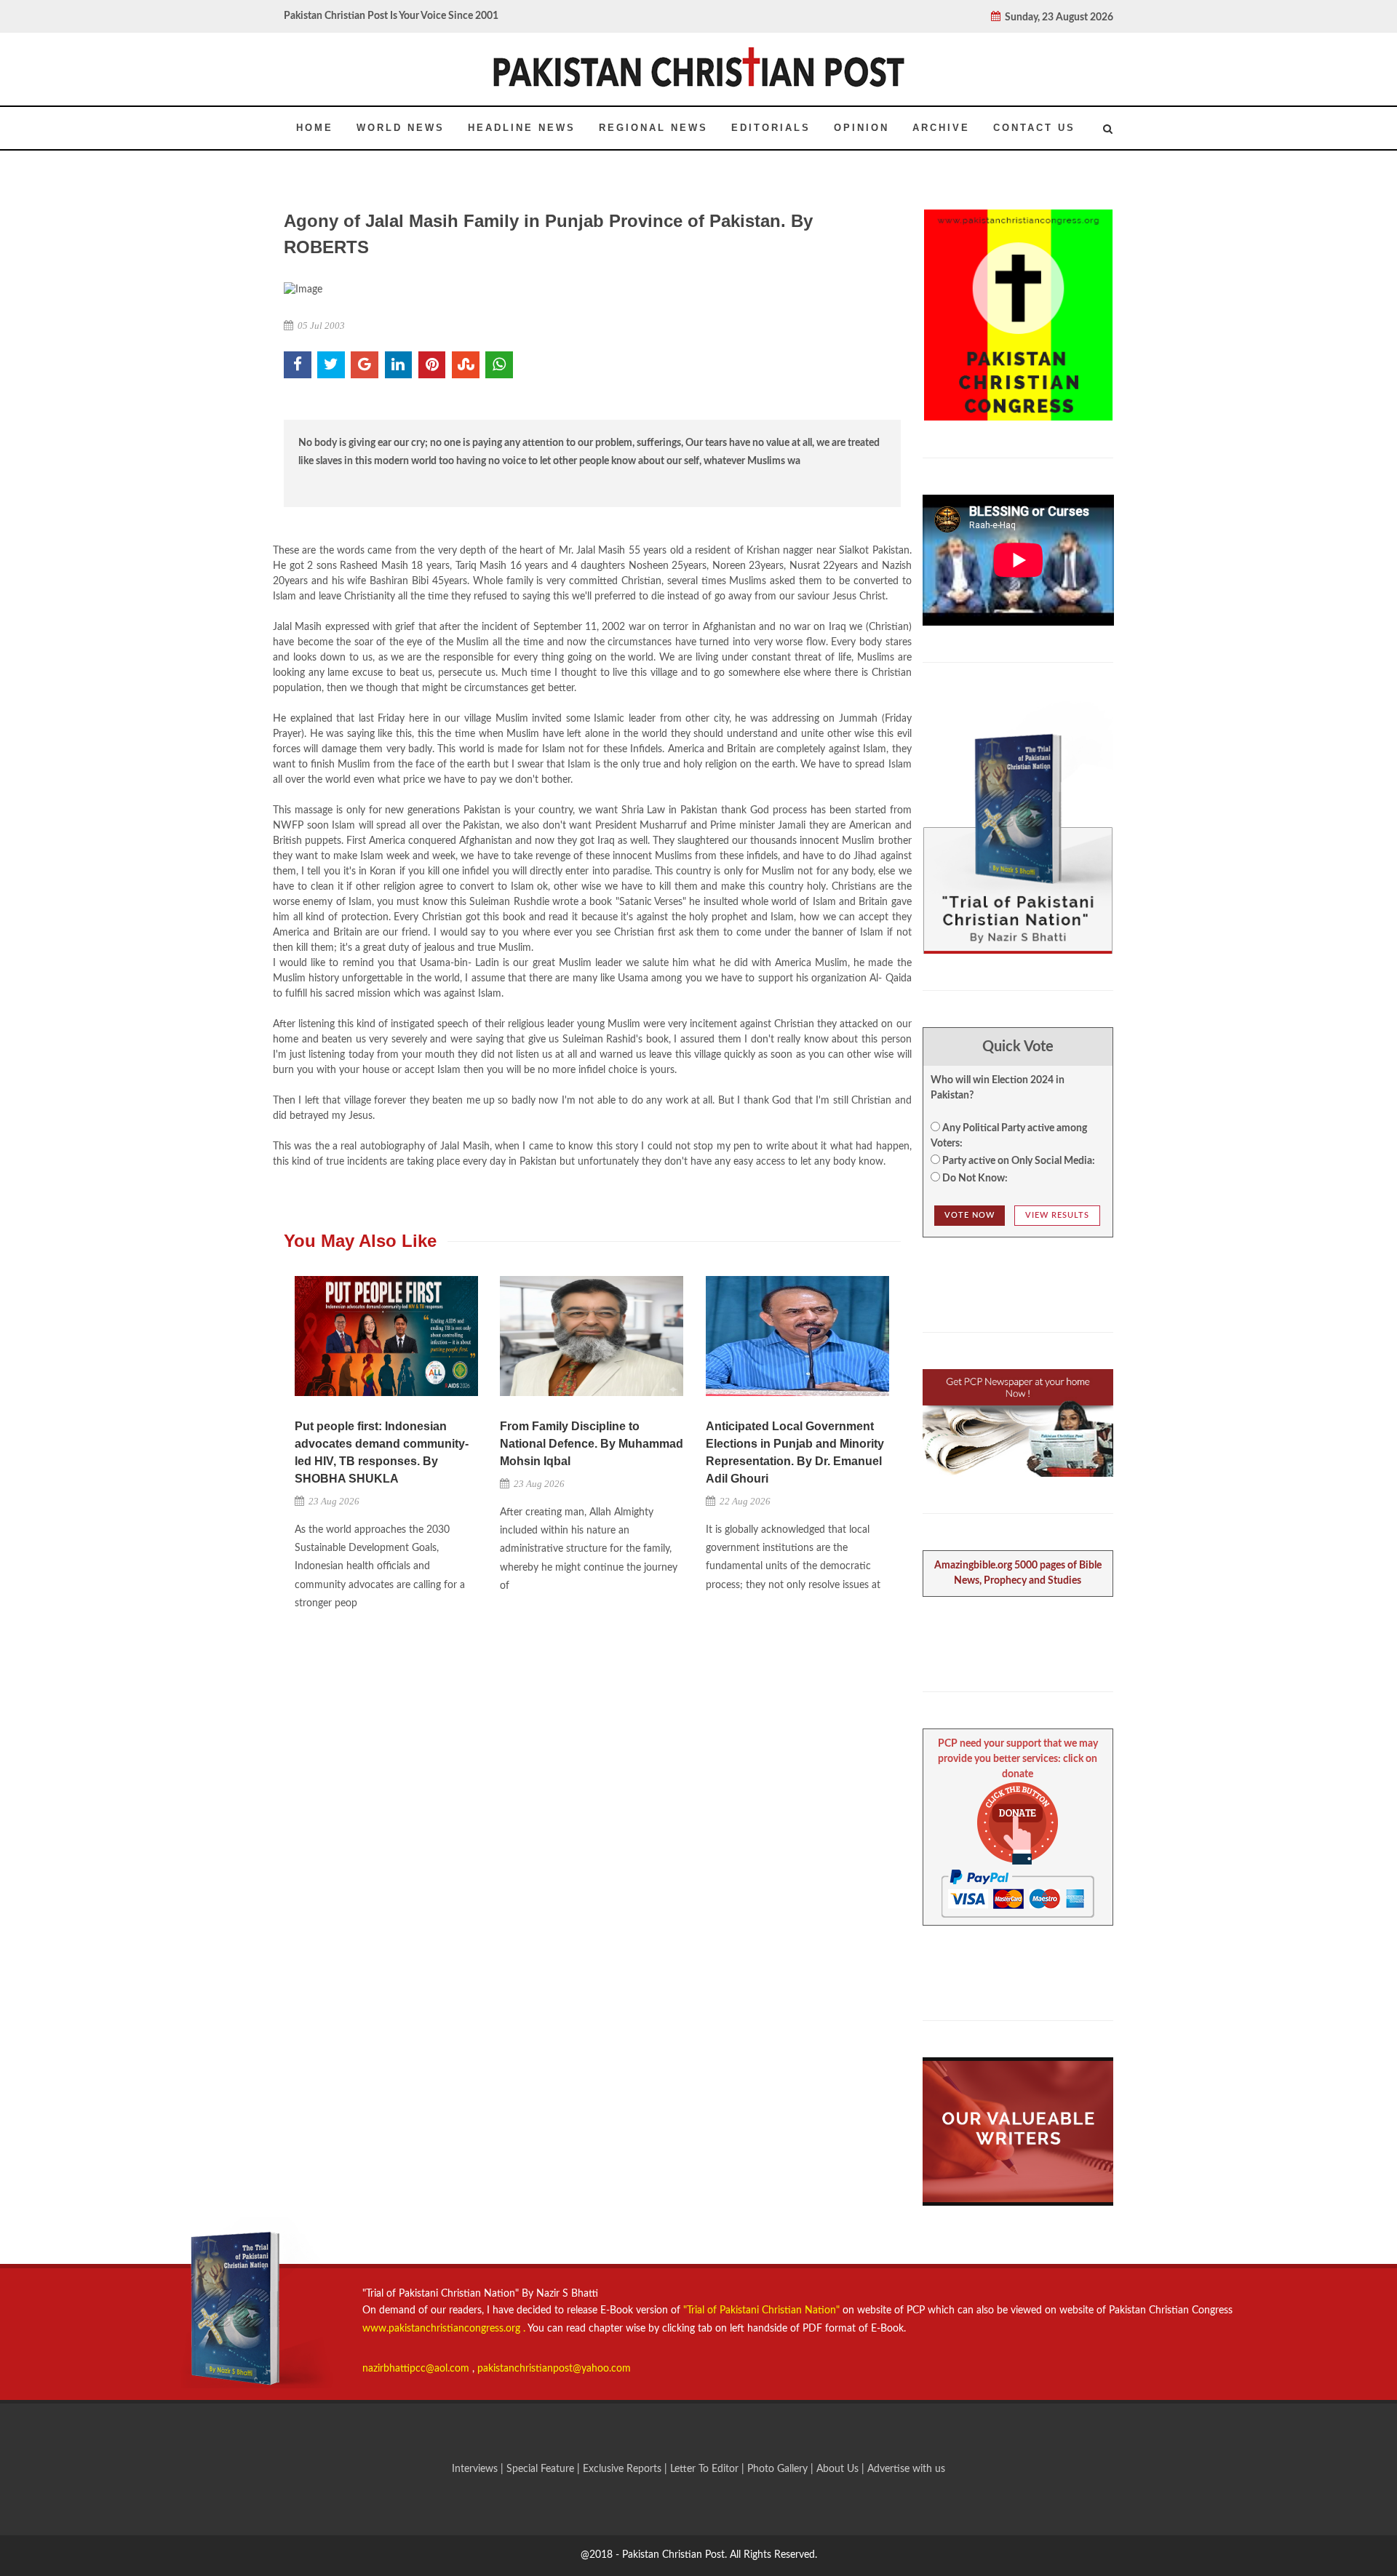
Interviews (476, 2469)
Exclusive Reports (624, 2469)
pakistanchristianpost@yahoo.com (554, 2369)
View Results (1057, 1215)
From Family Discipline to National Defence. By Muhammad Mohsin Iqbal (592, 1444)
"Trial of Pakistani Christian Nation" (763, 2310)
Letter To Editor (706, 2469)
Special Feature (542, 2469)
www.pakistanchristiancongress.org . (444, 2329)
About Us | (842, 2469)
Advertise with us (906, 2469)
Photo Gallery (777, 2469)
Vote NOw (970, 1215)
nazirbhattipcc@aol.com (417, 2369)
